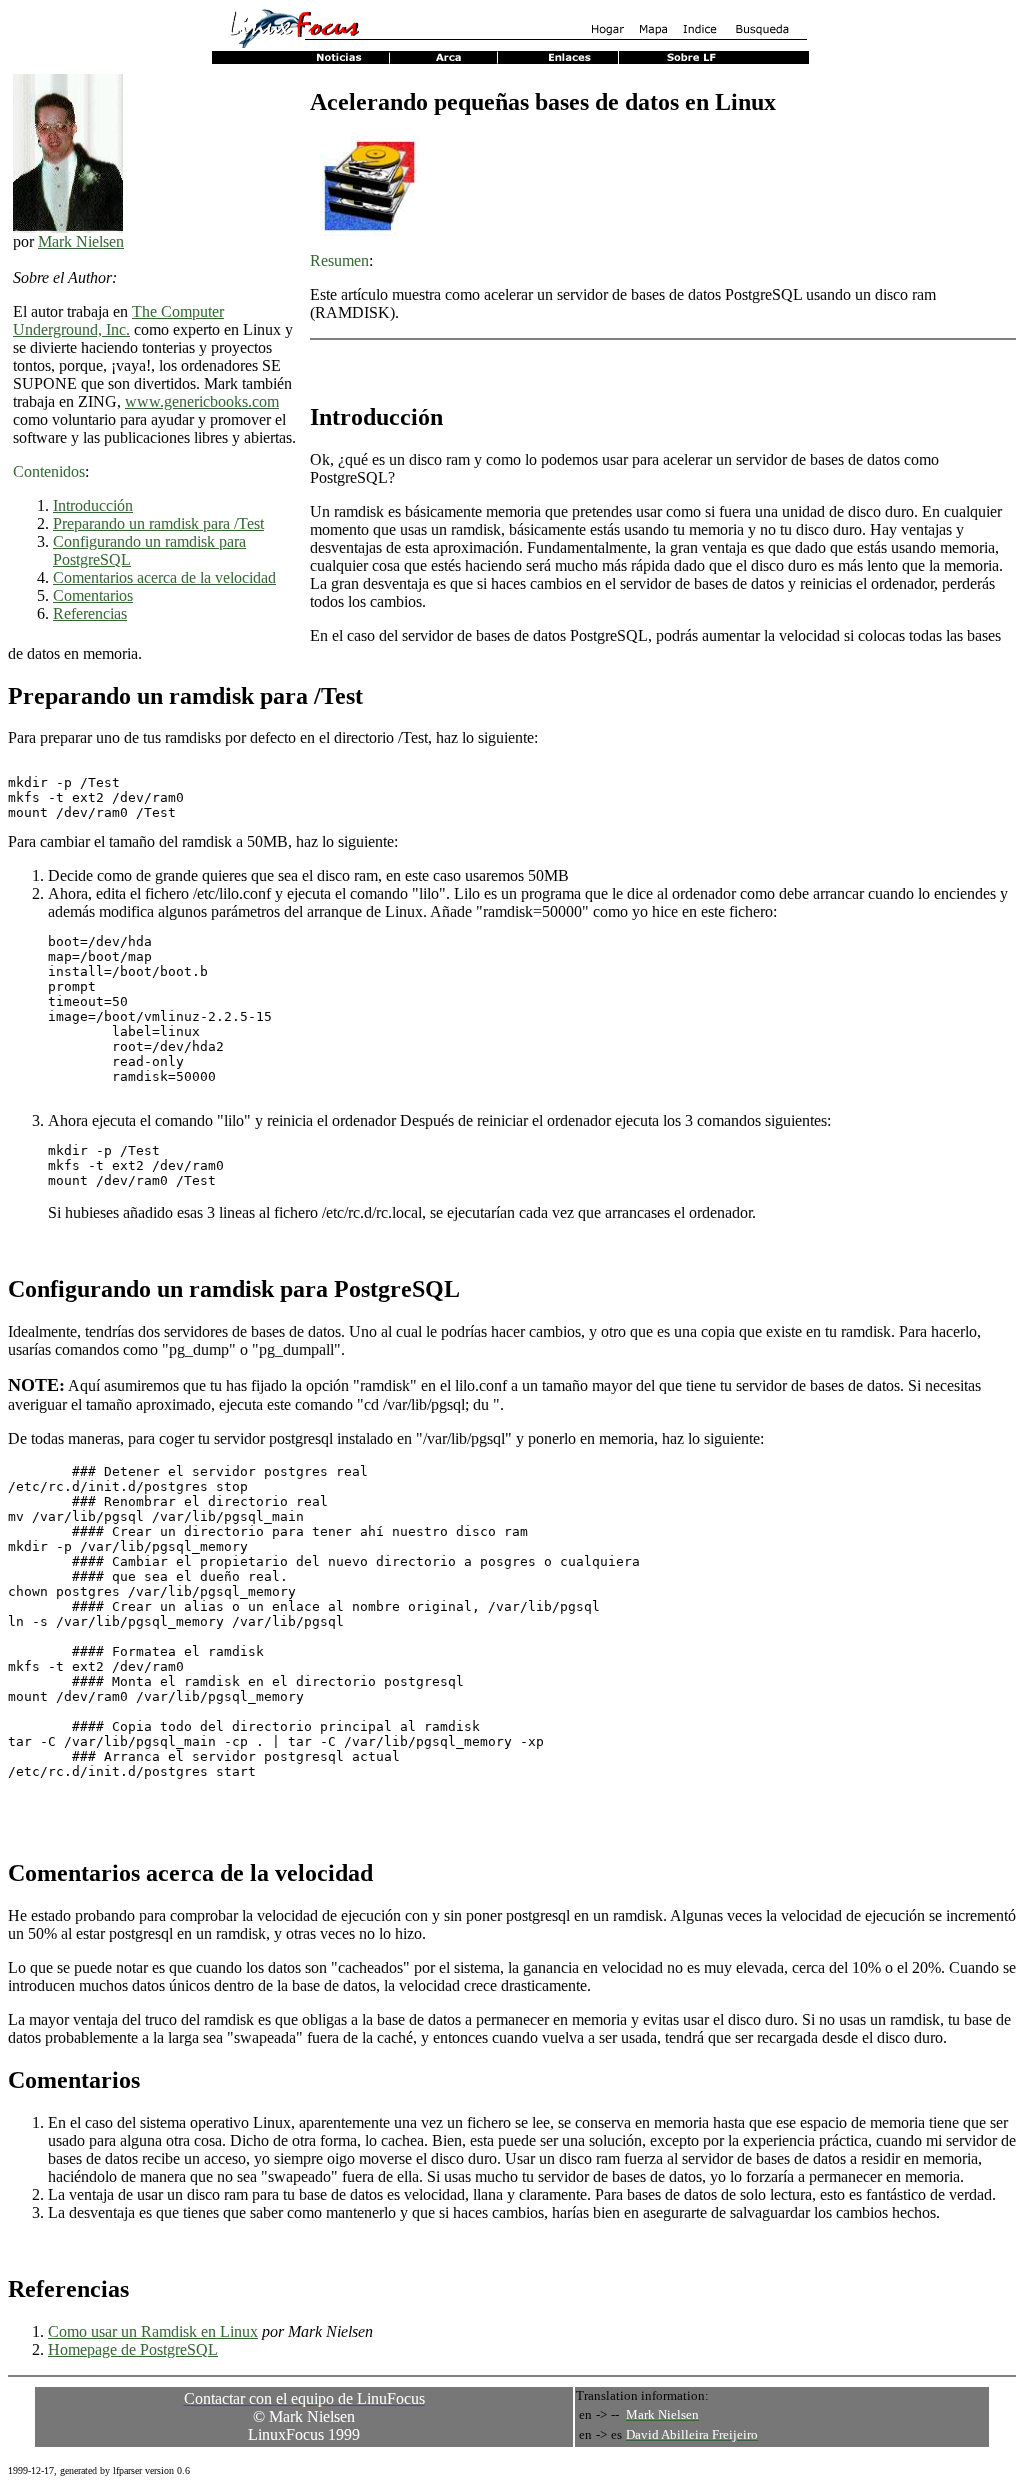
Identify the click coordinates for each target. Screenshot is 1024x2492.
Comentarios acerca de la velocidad (164, 577)
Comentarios (93, 595)
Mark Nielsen (81, 241)
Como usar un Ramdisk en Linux (153, 2331)
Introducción (93, 505)
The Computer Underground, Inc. (118, 320)
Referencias (90, 613)
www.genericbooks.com (202, 401)
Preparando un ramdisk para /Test (158, 523)
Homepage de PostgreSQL (133, 2349)
